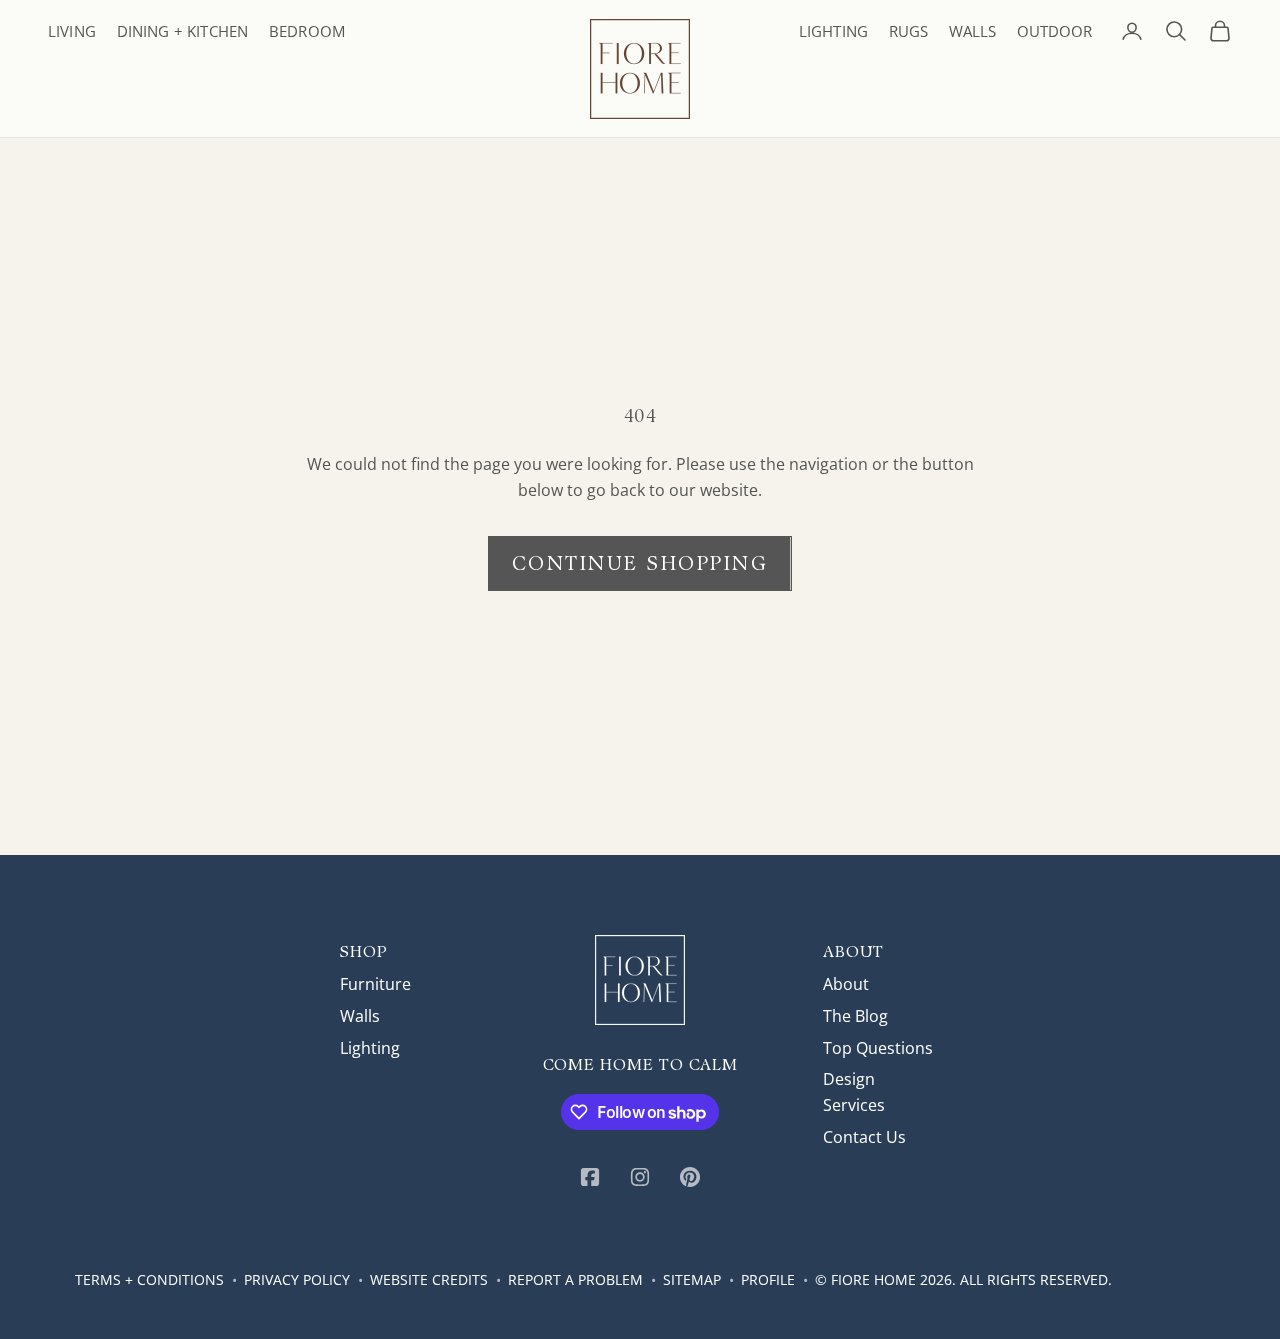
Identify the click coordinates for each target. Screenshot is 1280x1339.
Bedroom (307, 31)
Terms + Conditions (149, 1279)
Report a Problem (575, 1279)
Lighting (833, 31)
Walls (972, 31)
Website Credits (429, 1279)
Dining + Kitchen (182, 31)
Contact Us (864, 1137)
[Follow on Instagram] (640, 1177)
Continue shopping (640, 563)
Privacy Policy (297, 1279)
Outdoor (1054, 31)
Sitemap (692, 1279)
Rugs (908, 31)
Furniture (375, 984)
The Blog (855, 1016)
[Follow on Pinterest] (690, 1177)
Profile (768, 1279)
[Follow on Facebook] (590, 1177)
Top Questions (878, 1048)
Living (72, 31)
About (846, 984)
